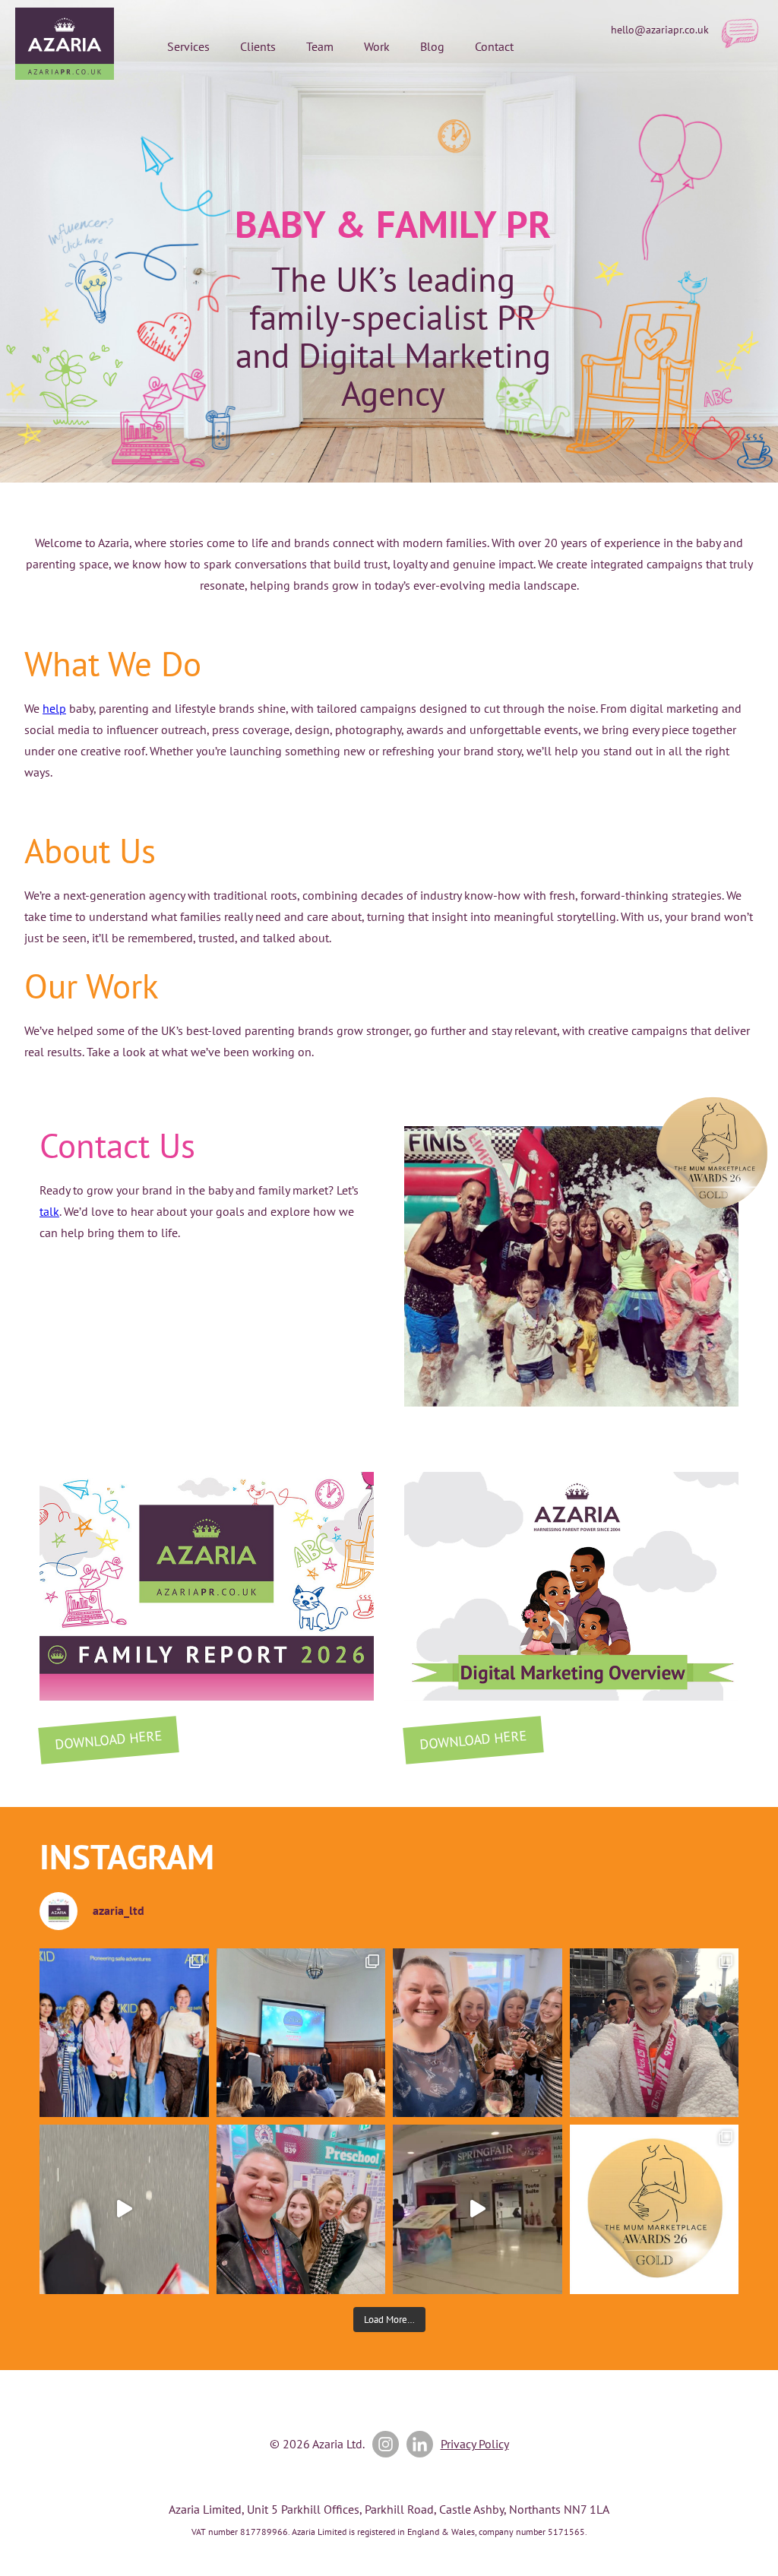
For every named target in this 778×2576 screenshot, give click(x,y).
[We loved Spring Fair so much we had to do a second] (478, 2209)
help (54, 708)
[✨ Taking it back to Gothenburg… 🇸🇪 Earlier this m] (124, 2033)
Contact (494, 46)
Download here (108, 1739)
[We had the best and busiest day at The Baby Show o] (124, 2209)
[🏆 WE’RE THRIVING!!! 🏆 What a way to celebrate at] (655, 2209)
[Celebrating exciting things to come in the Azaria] (478, 2033)
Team (320, 46)
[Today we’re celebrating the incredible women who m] (301, 2209)
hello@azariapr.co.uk (660, 30)
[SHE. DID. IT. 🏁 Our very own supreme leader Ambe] (655, 2033)
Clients (258, 46)
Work (377, 46)
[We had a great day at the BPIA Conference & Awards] (301, 2033)
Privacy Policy (475, 2444)
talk (49, 1211)
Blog (432, 46)
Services (188, 46)
